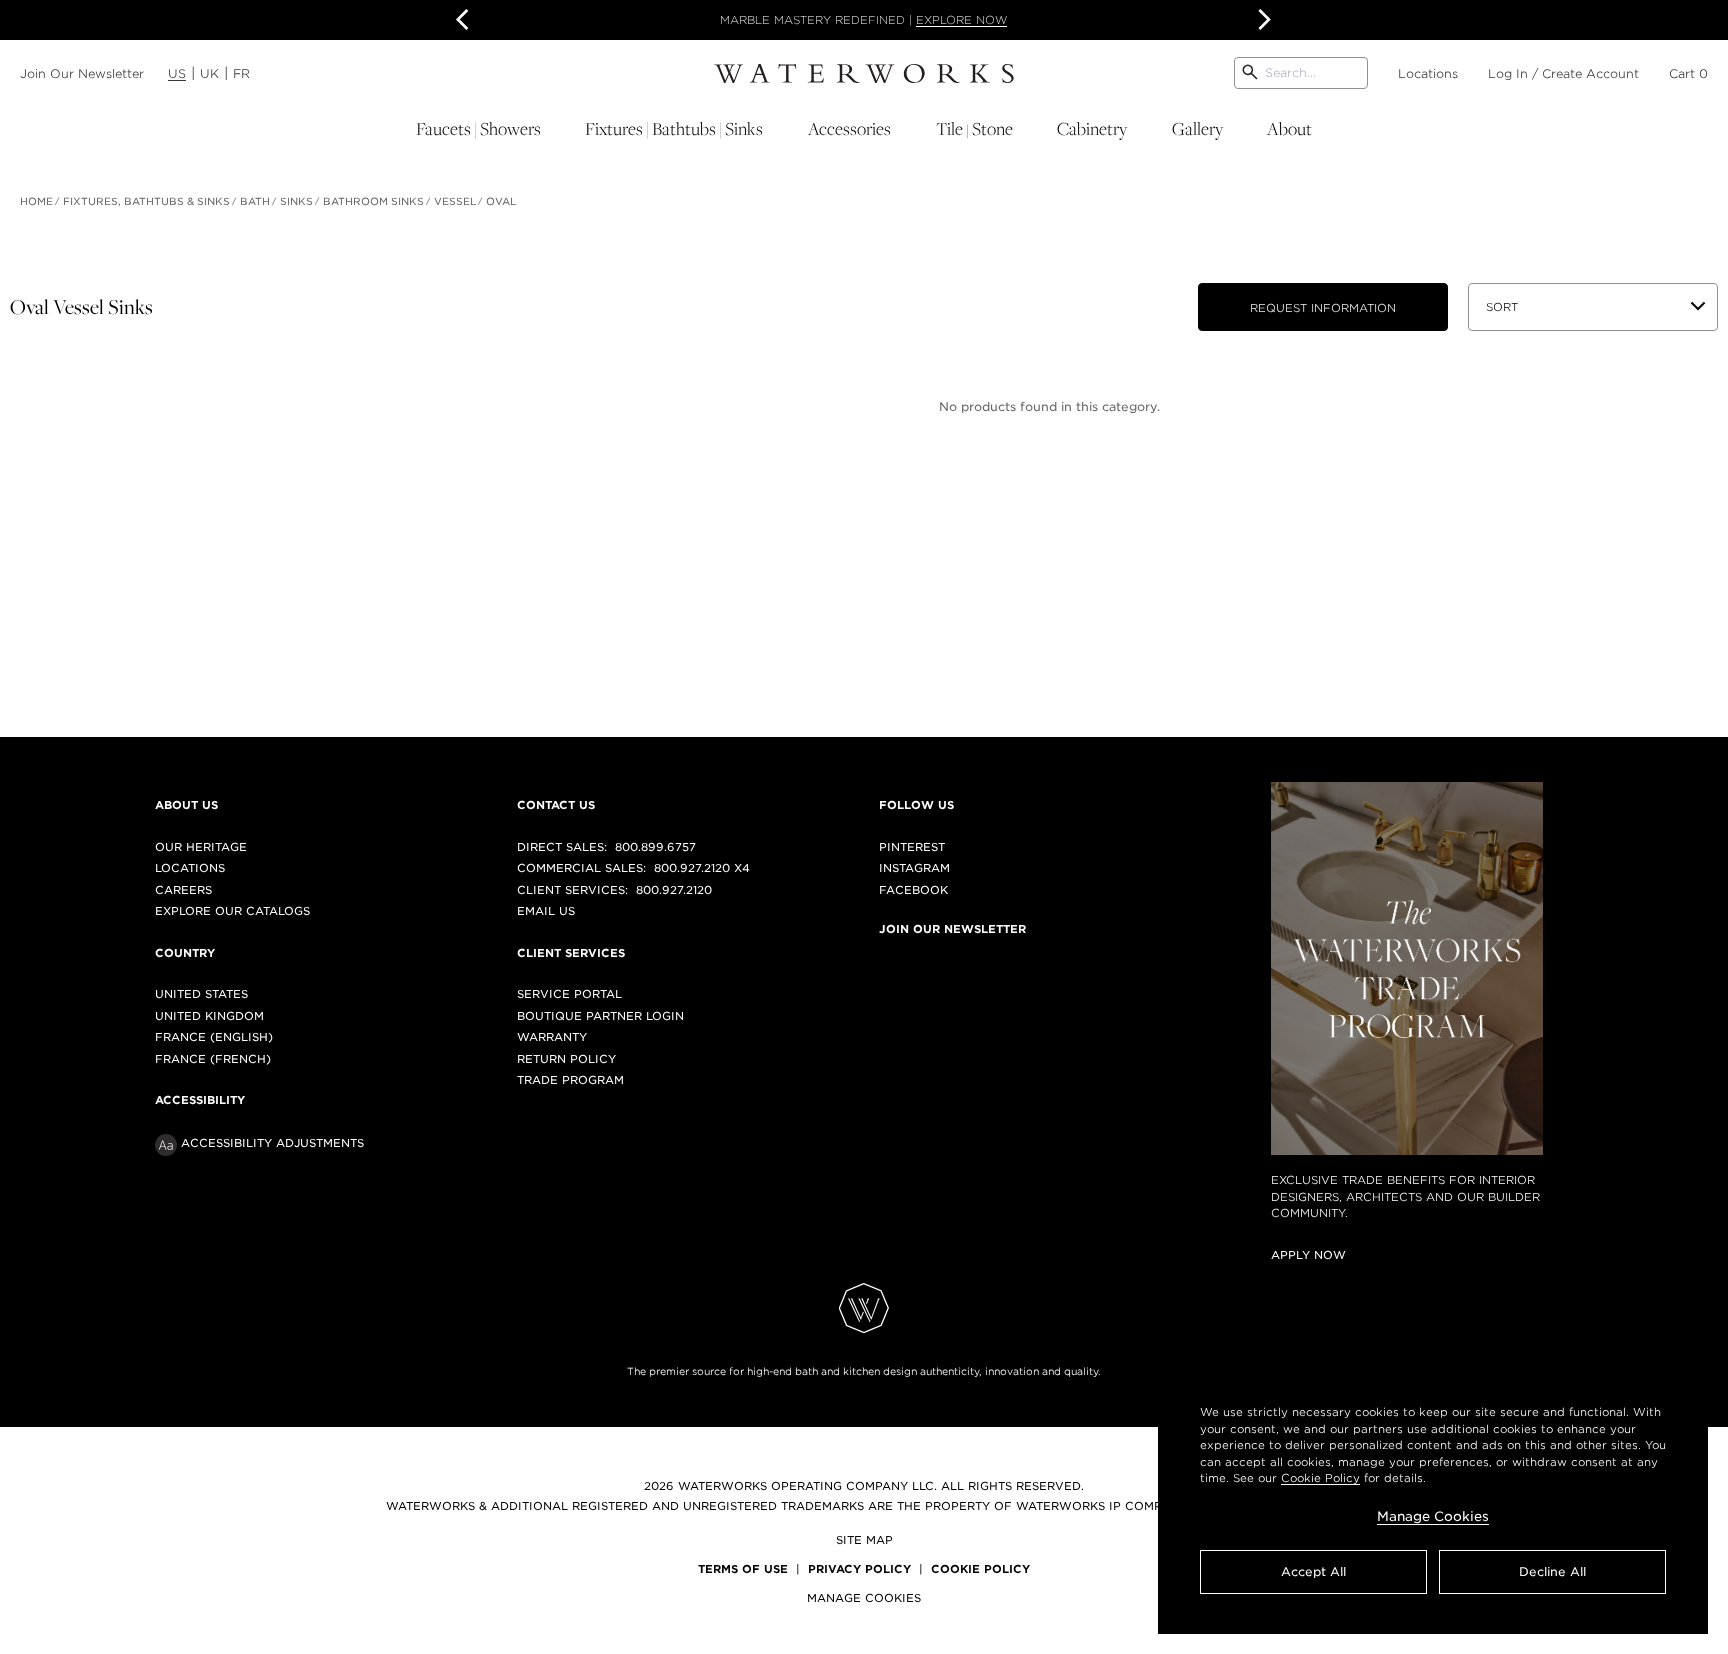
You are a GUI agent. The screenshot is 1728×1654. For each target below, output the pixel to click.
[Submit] (1250, 73)
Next (1262, 20)
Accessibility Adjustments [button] (272, 1143)
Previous (466, 20)
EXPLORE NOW (961, 20)
